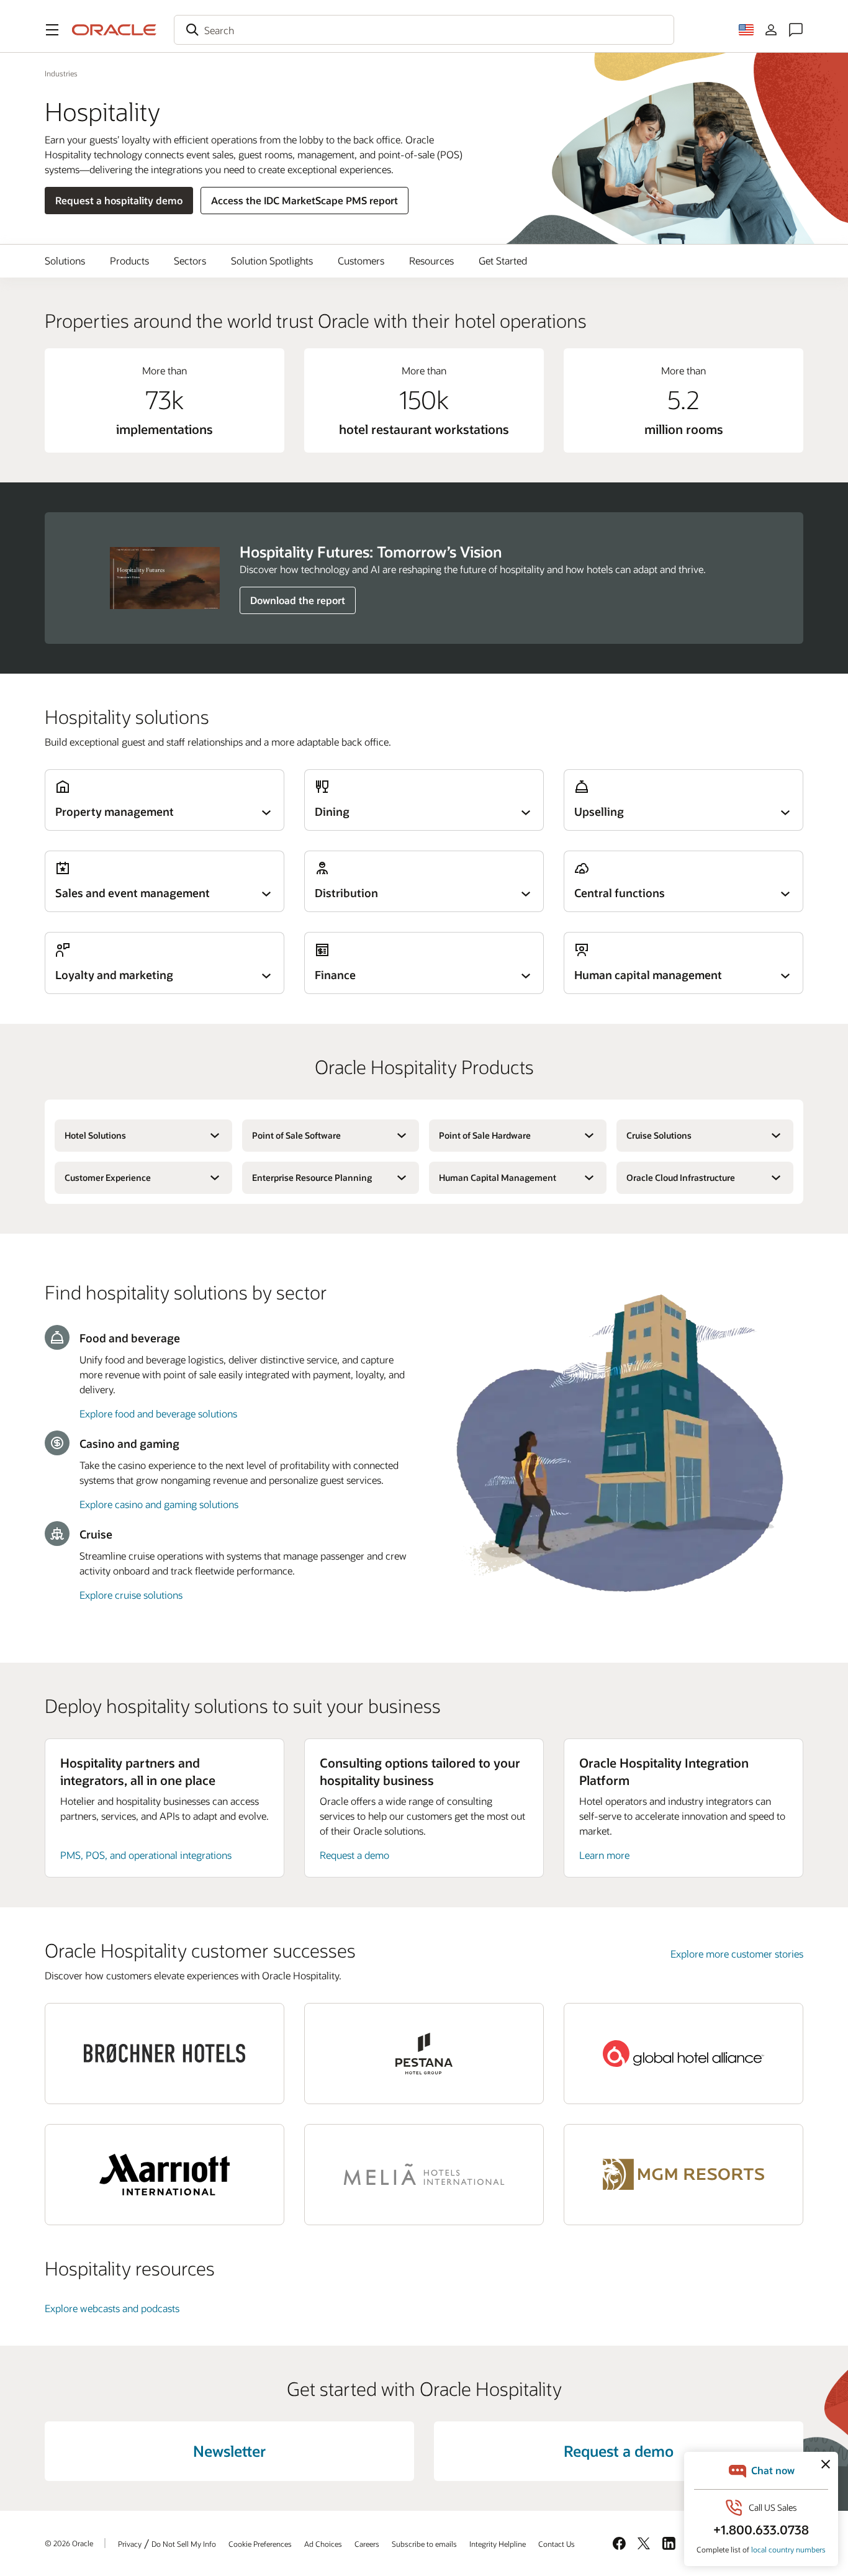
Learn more (604, 1855)
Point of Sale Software (296, 1135)
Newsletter (229, 2451)
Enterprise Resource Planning (312, 1177)
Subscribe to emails (424, 2544)
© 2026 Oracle (69, 2543)
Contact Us (557, 2544)
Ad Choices (323, 2544)
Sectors (190, 260)
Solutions (65, 260)
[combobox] (424, 30)
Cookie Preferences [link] (260, 2544)
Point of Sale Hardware (485, 1135)
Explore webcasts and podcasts (112, 2308)
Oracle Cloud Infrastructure (681, 1177)
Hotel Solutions (95, 1135)
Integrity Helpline (498, 2544)
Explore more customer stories (737, 1954)
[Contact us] (796, 30)
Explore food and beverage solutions (158, 1413)
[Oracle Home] (114, 30)
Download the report (298, 600)
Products (129, 260)
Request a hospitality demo (119, 200)
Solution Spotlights (272, 260)
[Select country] (746, 30)
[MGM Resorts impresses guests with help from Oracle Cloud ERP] (683, 2175)
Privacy (130, 2544)
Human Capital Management (498, 1177)
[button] (52, 30)
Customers (361, 260)
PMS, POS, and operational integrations (146, 1855)
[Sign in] (771, 30)
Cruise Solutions (659, 1135)
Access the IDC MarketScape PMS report (304, 200)
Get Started (503, 260)
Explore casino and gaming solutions (159, 1504)
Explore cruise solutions (131, 1595)
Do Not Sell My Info (184, 2544)
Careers (367, 2544)
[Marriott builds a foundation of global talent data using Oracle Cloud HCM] (165, 2175)
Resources (431, 260)
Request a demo (354, 1855)
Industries (61, 73)
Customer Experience (108, 1177)
